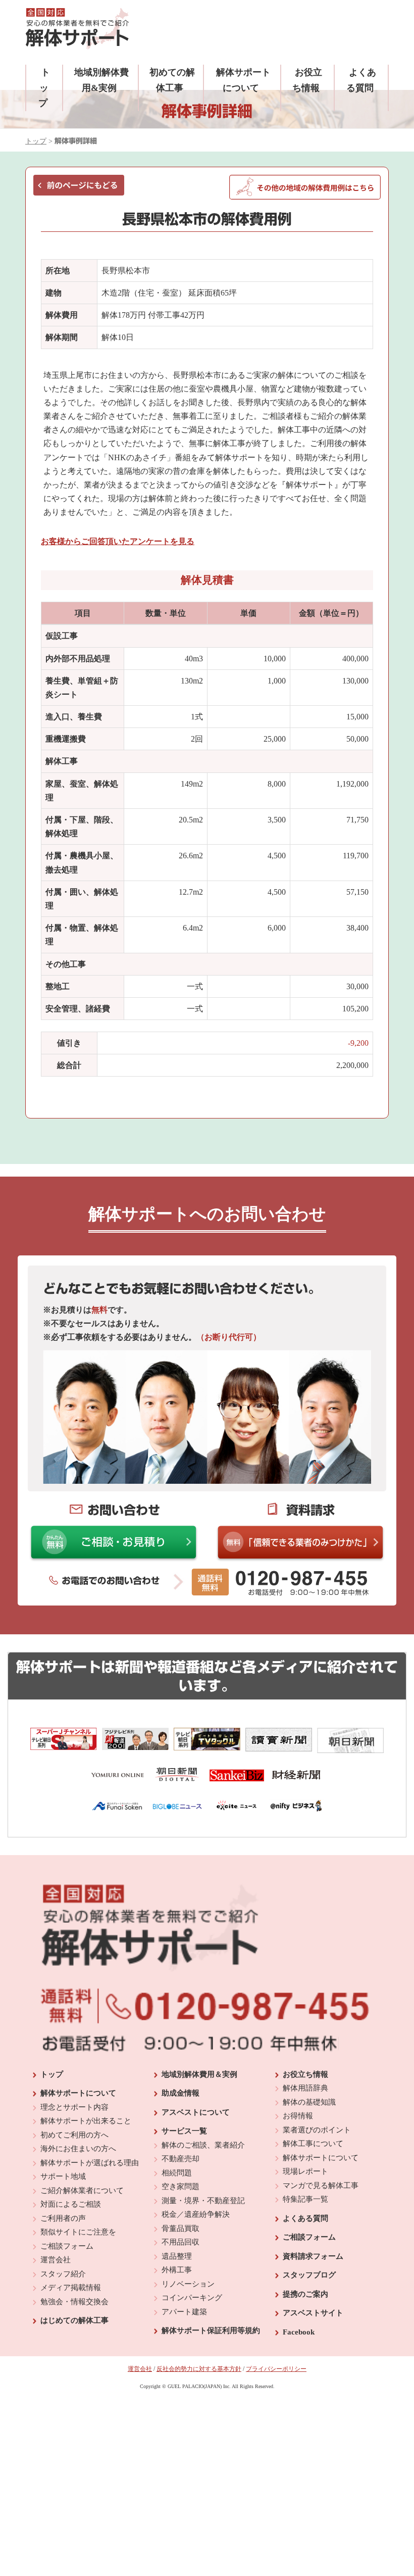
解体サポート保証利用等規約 (211, 2330)
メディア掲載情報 (71, 2288)
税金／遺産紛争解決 (196, 2214)
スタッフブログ (309, 2275)
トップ (44, 88)
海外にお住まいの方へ (78, 2149)
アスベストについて (196, 2112)
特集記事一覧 (305, 2199)
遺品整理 (177, 2256)
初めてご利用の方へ (74, 2135)
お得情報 (298, 2116)
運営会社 (56, 2260)
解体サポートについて (78, 2093)
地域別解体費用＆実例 (199, 2074)
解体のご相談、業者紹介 (203, 2145)
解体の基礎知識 (309, 2102)
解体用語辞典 (305, 2088)
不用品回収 (180, 2242)
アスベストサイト (313, 2313)
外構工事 (177, 2270)
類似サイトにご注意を (78, 2232)
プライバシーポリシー (276, 2369)
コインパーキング (192, 2298)
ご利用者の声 (63, 2218)
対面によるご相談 (71, 2204)
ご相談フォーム (67, 2246)
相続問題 (177, 2173)
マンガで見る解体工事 (321, 2185)
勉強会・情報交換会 (74, 2302)
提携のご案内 (305, 2294)
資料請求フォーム (313, 2256)
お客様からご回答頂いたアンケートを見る (118, 541)
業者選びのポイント (317, 2130)
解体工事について (313, 2144)
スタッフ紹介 (63, 2274)
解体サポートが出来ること (86, 2121)
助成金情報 (180, 2093)
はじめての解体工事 (74, 2320)
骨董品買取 (180, 2228)
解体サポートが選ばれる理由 (90, 2163)
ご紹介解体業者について (82, 2191)
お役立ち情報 (305, 2074)
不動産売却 (180, 2159)
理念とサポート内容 (74, 2107)
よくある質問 (305, 2218)
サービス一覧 (184, 2131)
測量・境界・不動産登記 (203, 2201)
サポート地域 (63, 2176)
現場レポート (305, 2171)
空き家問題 (180, 2186)
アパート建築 (184, 2312)
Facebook (299, 2332)
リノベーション (188, 2284)
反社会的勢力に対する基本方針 (199, 2369)
